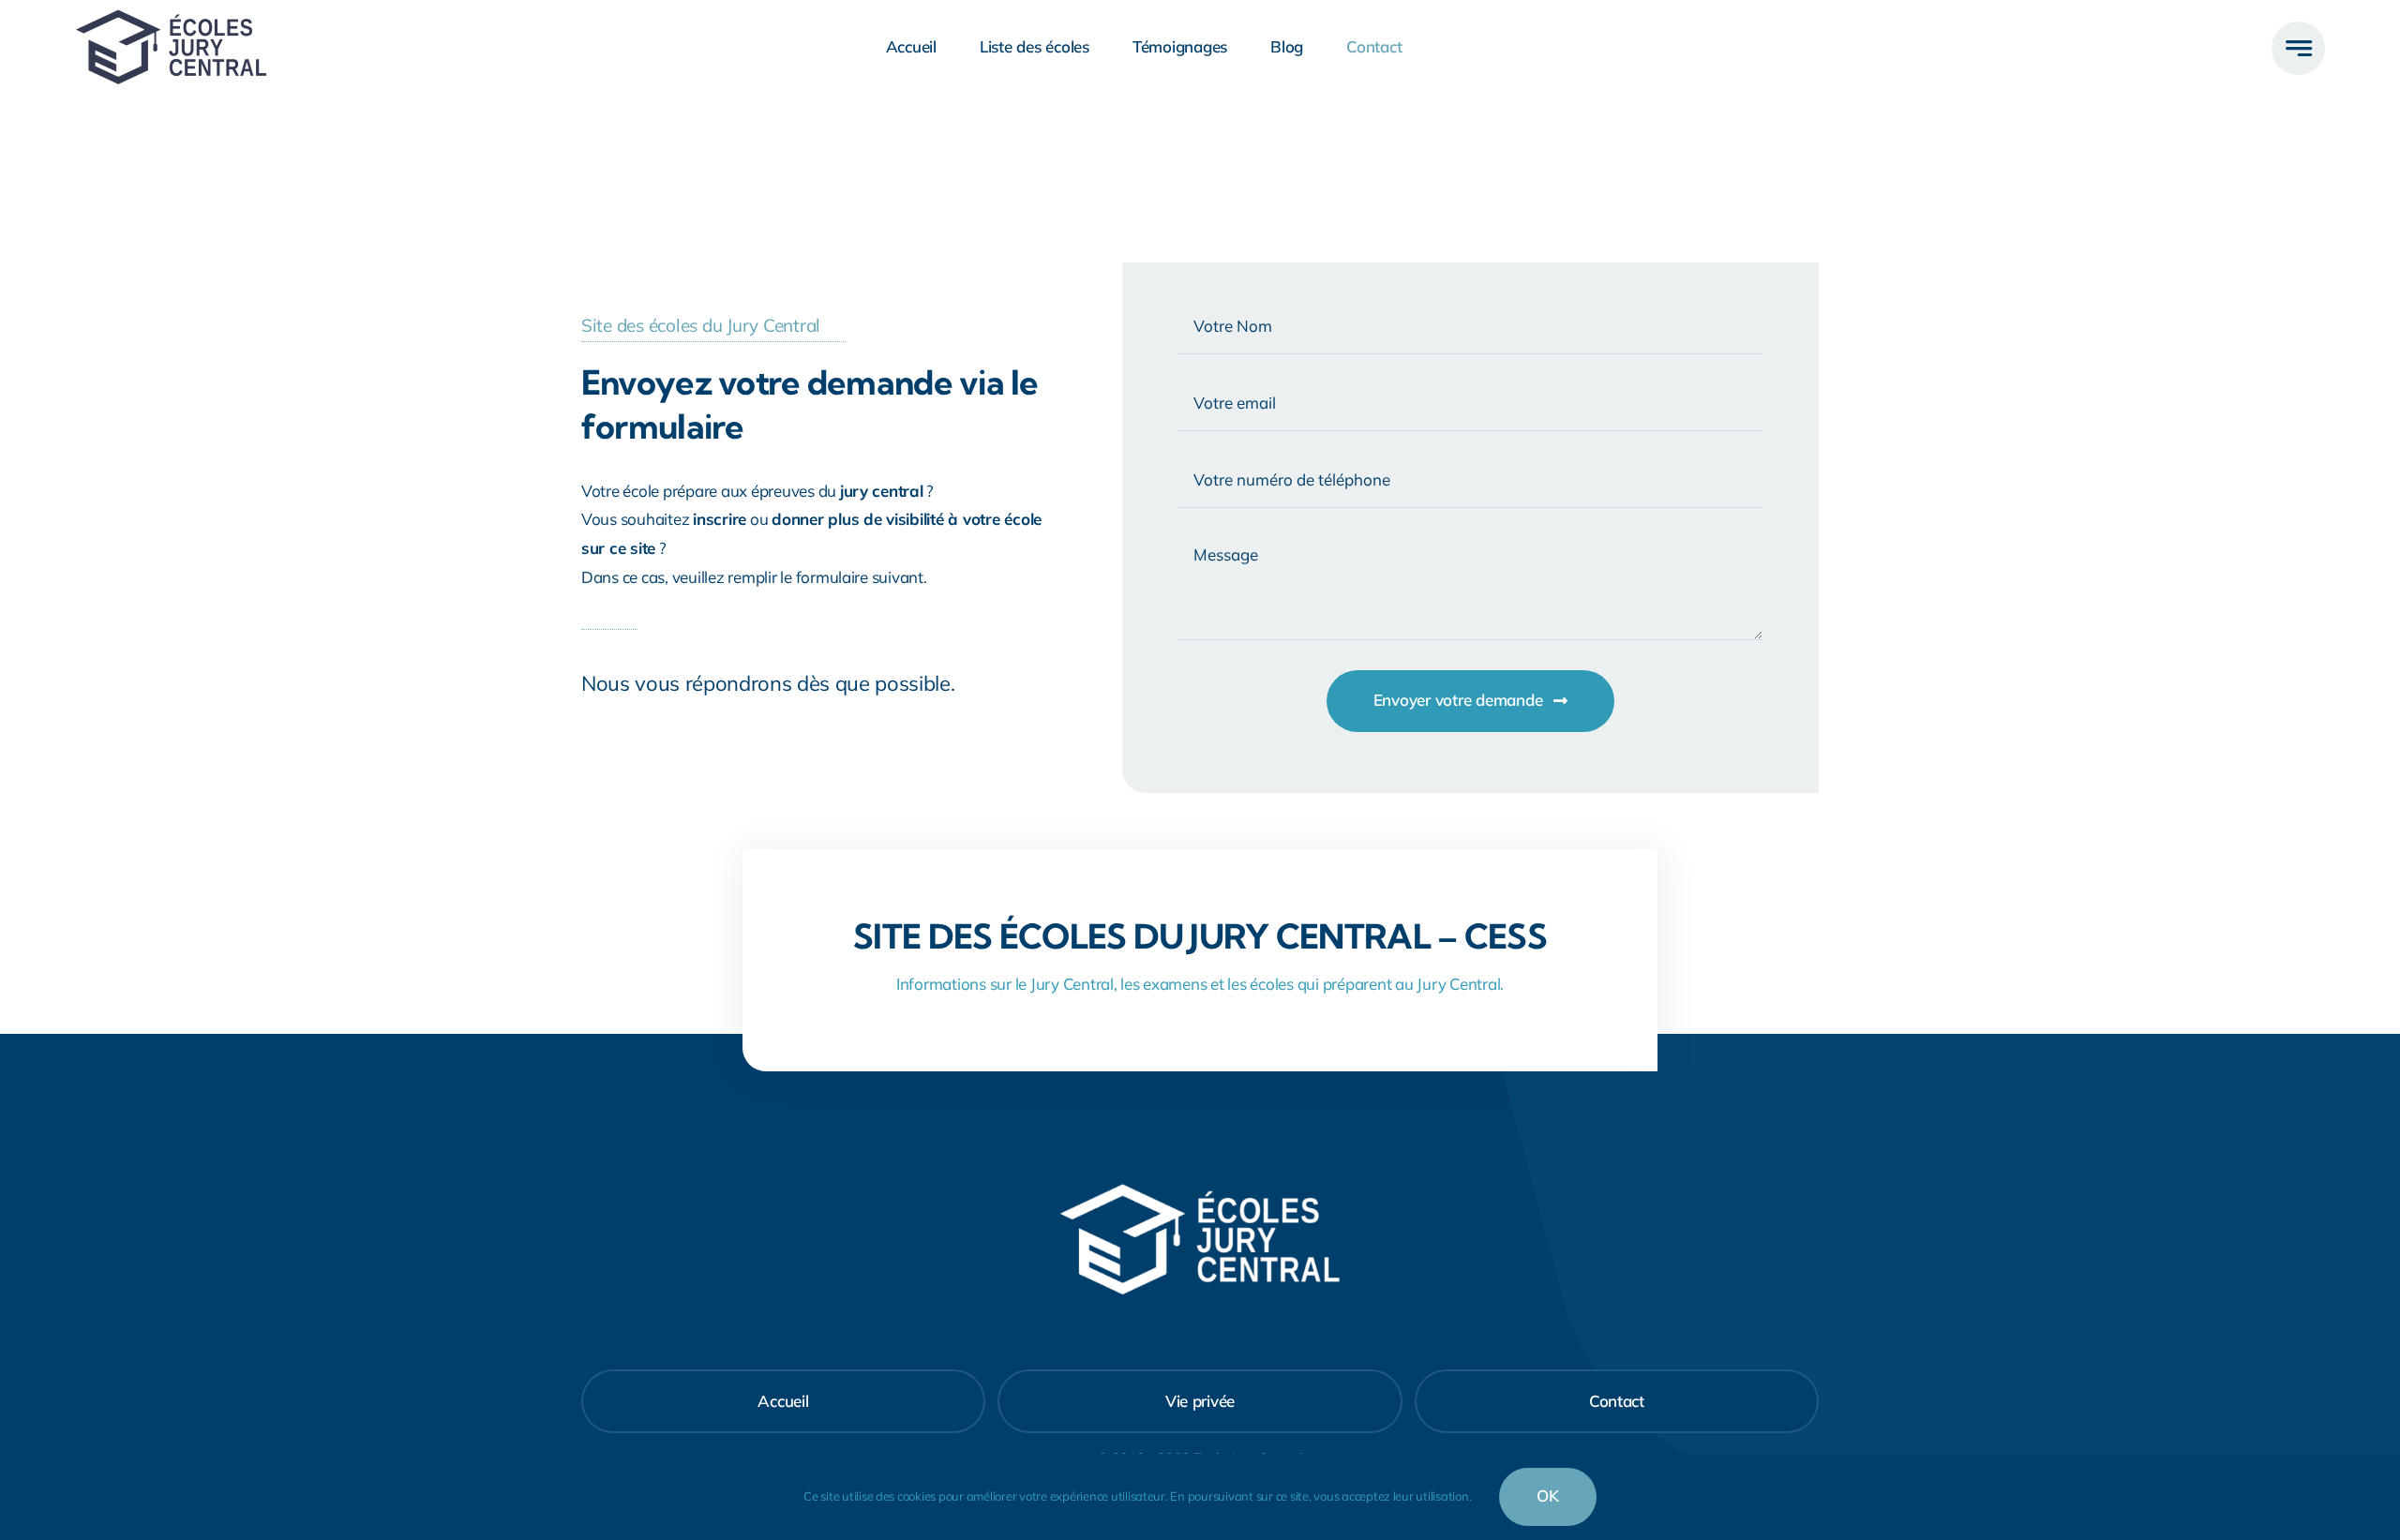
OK (1548, 1495)
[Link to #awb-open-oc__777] (2298, 48)
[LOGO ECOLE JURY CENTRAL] (171, 17)
